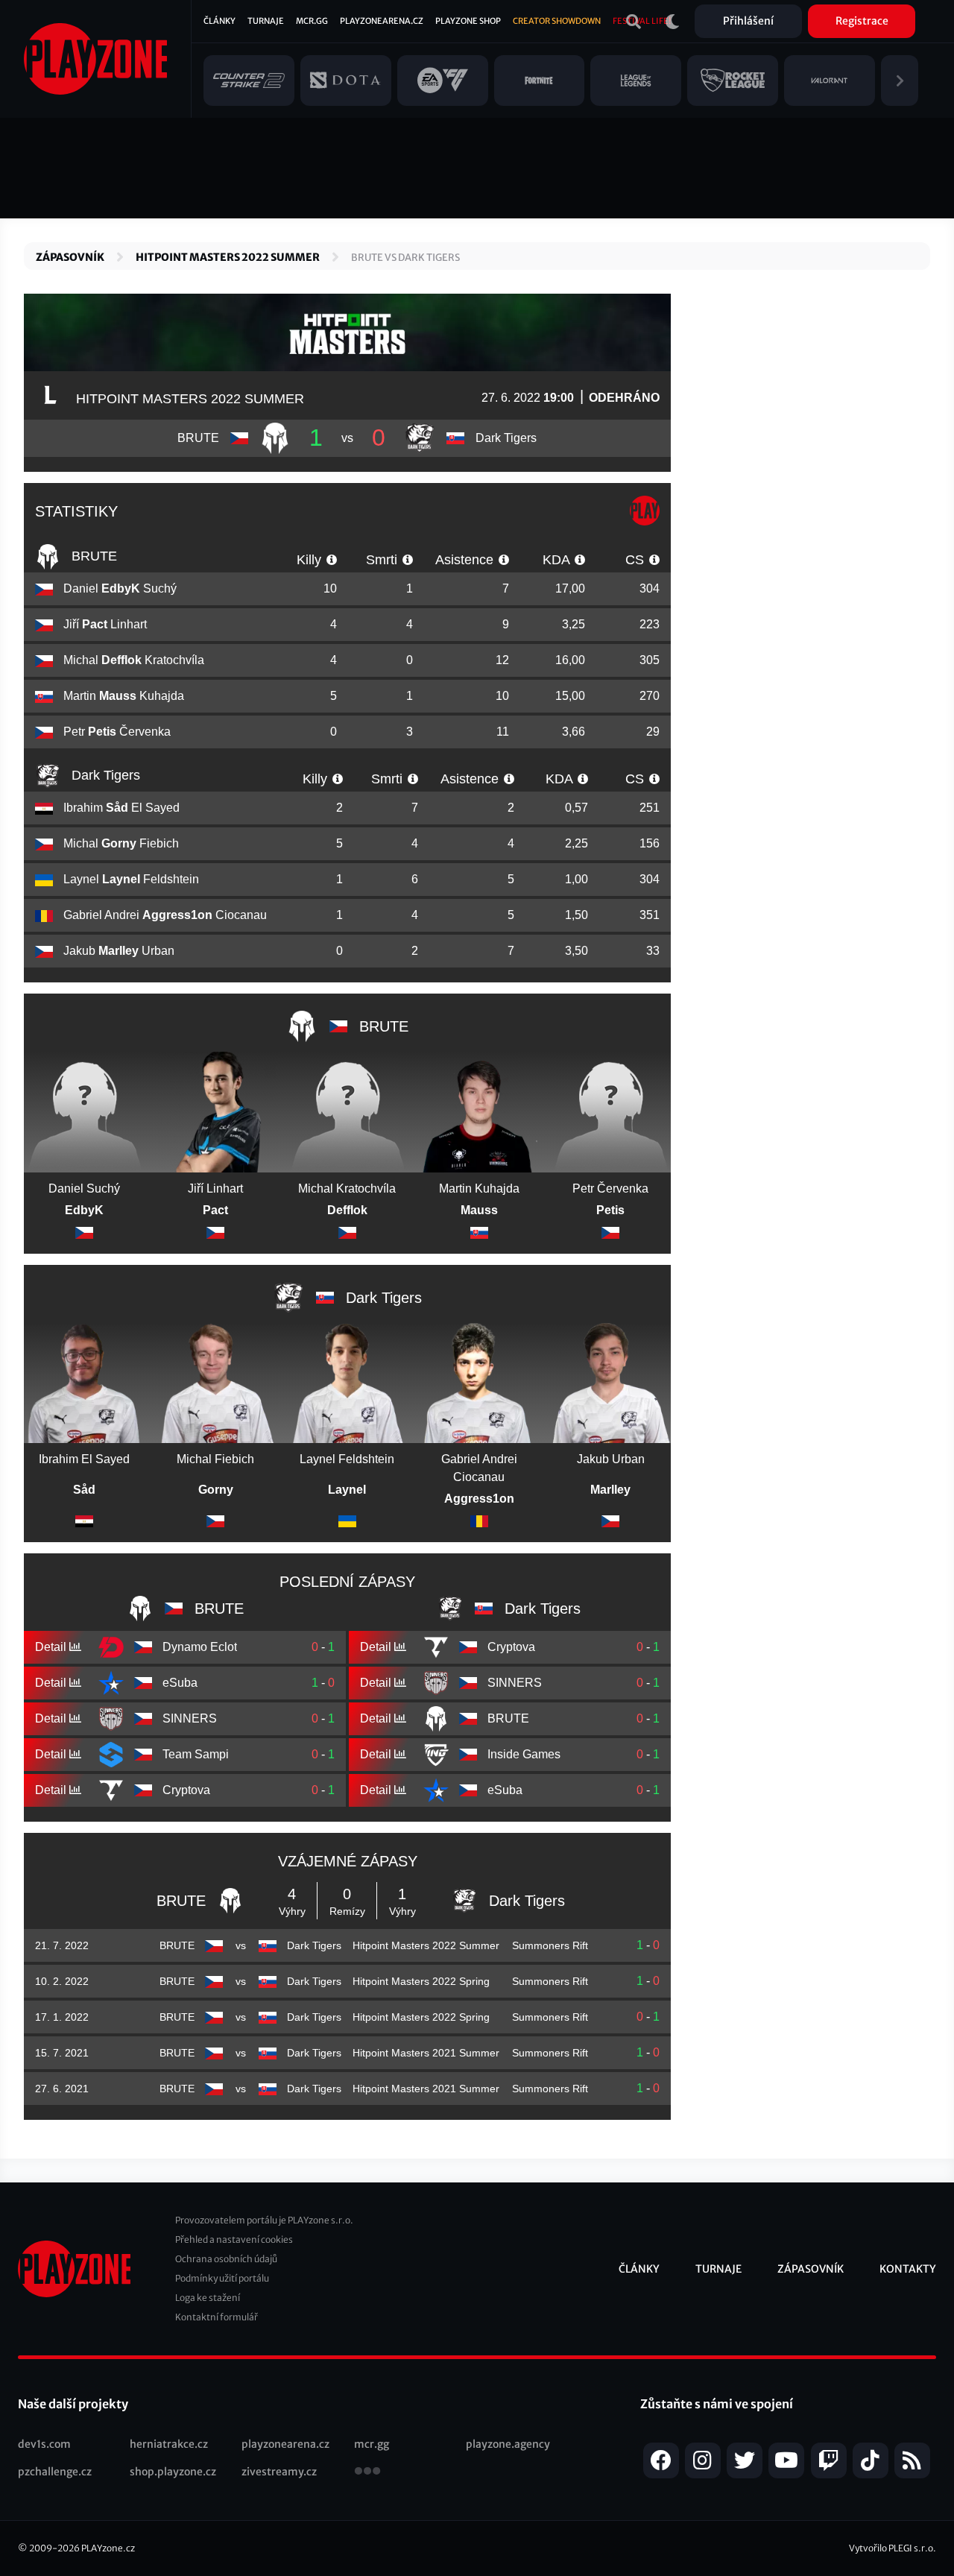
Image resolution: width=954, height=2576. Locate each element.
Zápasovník (70, 257)
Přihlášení (748, 21)
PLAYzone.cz (108, 2548)
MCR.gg (312, 21)
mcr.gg (372, 2444)
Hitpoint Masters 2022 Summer (228, 257)
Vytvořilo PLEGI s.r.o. (893, 2548)
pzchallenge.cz (55, 2472)
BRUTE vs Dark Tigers (405, 258)
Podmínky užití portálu (222, 2278)
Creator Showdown (557, 21)
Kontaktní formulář (217, 2317)
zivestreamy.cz (279, 2472)
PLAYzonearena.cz (382, 21)
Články (219, 21)
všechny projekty (367, 2472)
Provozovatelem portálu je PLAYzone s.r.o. (264, 2220)
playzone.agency (508, 2444)
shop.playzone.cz (173, 2472)
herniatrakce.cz (169, 2444)
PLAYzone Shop (468, 21)
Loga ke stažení (208, 2298)
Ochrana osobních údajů (226, 2259)
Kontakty (908, 2269)
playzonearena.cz (285, 2444)
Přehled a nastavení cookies (234, 2239)
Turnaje (266, 21)
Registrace (862, 21)
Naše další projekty (73, 2404)
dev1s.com (44, 2444)
